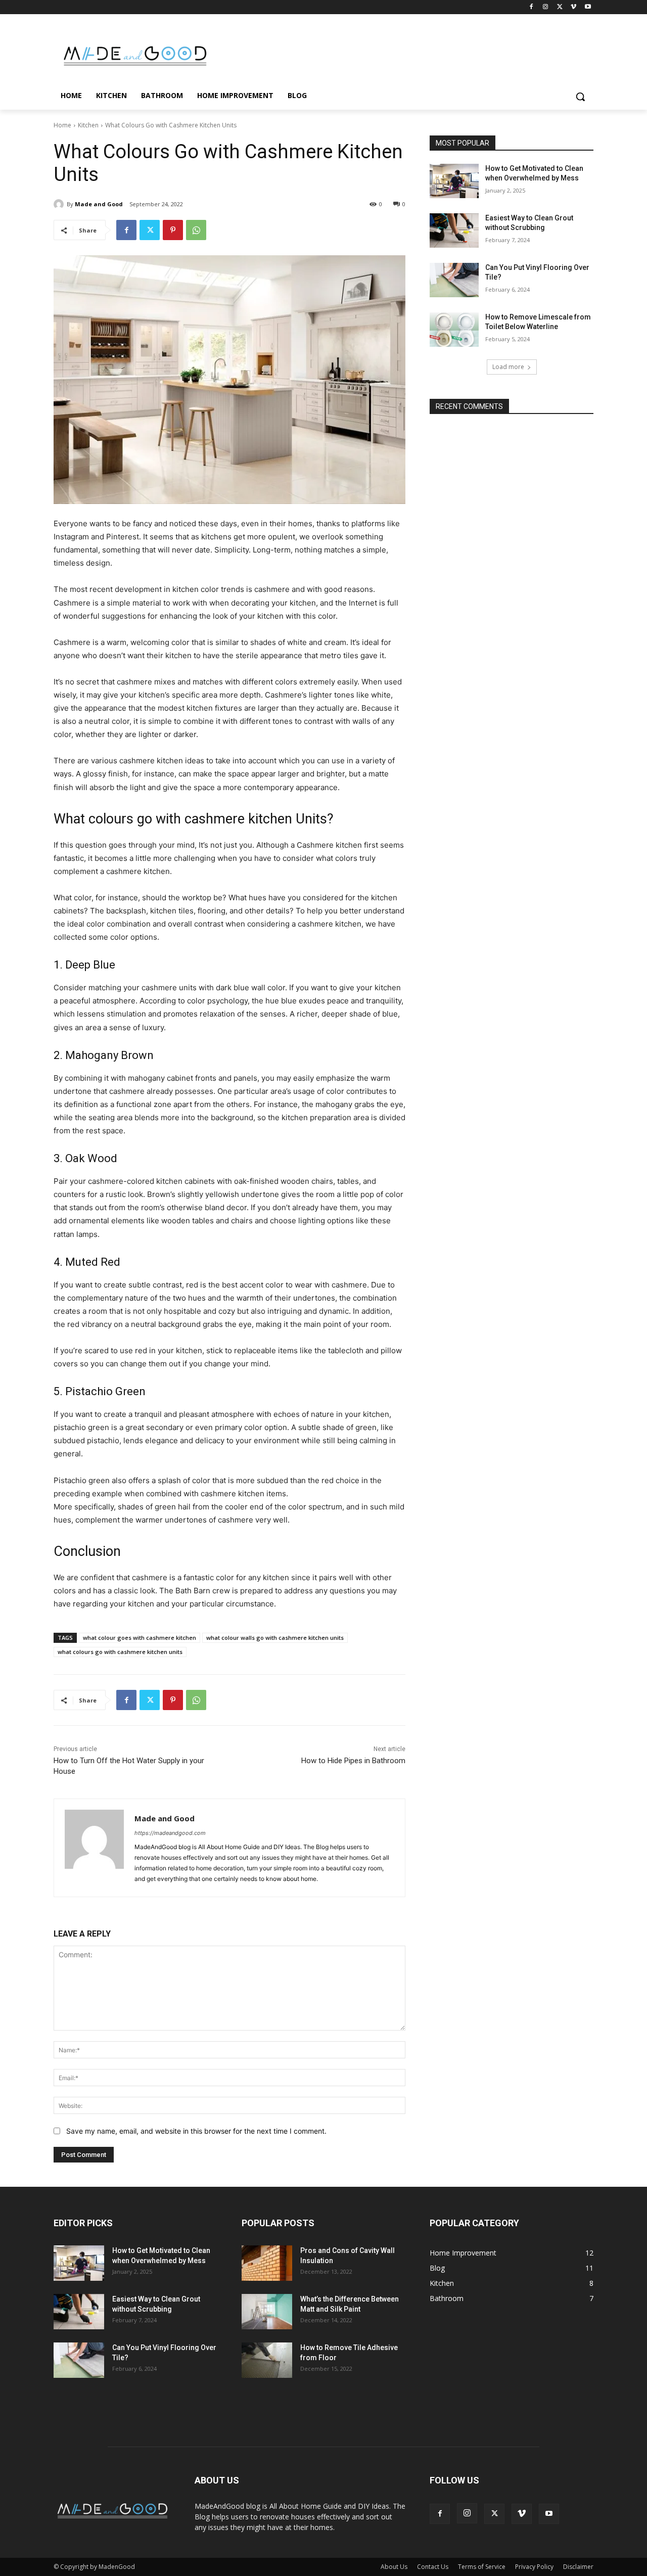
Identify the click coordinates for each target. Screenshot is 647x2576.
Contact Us (433, 2567)
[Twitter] (560, 7)
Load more (508, 367)
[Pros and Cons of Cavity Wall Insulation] (267, 2263)
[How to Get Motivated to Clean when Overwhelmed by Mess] (454, 181)
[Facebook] (532, 7)
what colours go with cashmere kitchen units (120, 1652)
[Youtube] (588, 7)
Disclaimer (578, 2567)
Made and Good (99, 204)
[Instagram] (546, 7)
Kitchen (88, 125)
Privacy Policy (534, 2567)
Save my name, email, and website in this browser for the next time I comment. (196, 2131)
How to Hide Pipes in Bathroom (353, 1761)
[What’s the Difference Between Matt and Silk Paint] (267, 2312)
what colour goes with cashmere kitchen (140, 1638)
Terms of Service (482, 2567)
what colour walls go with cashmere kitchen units (275, 1638)
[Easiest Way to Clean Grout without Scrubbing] (454, 231)
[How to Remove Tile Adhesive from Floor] (267, 2360)
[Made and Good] (60, 204)
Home (62, 125)
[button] (580, 97)
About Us (394, 2567)
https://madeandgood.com (170, 1833)
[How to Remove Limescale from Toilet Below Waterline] (454, 330)
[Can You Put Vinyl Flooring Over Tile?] (454, 280)
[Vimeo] (573, 7)
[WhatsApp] (196, 230)
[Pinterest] (173, 230)
